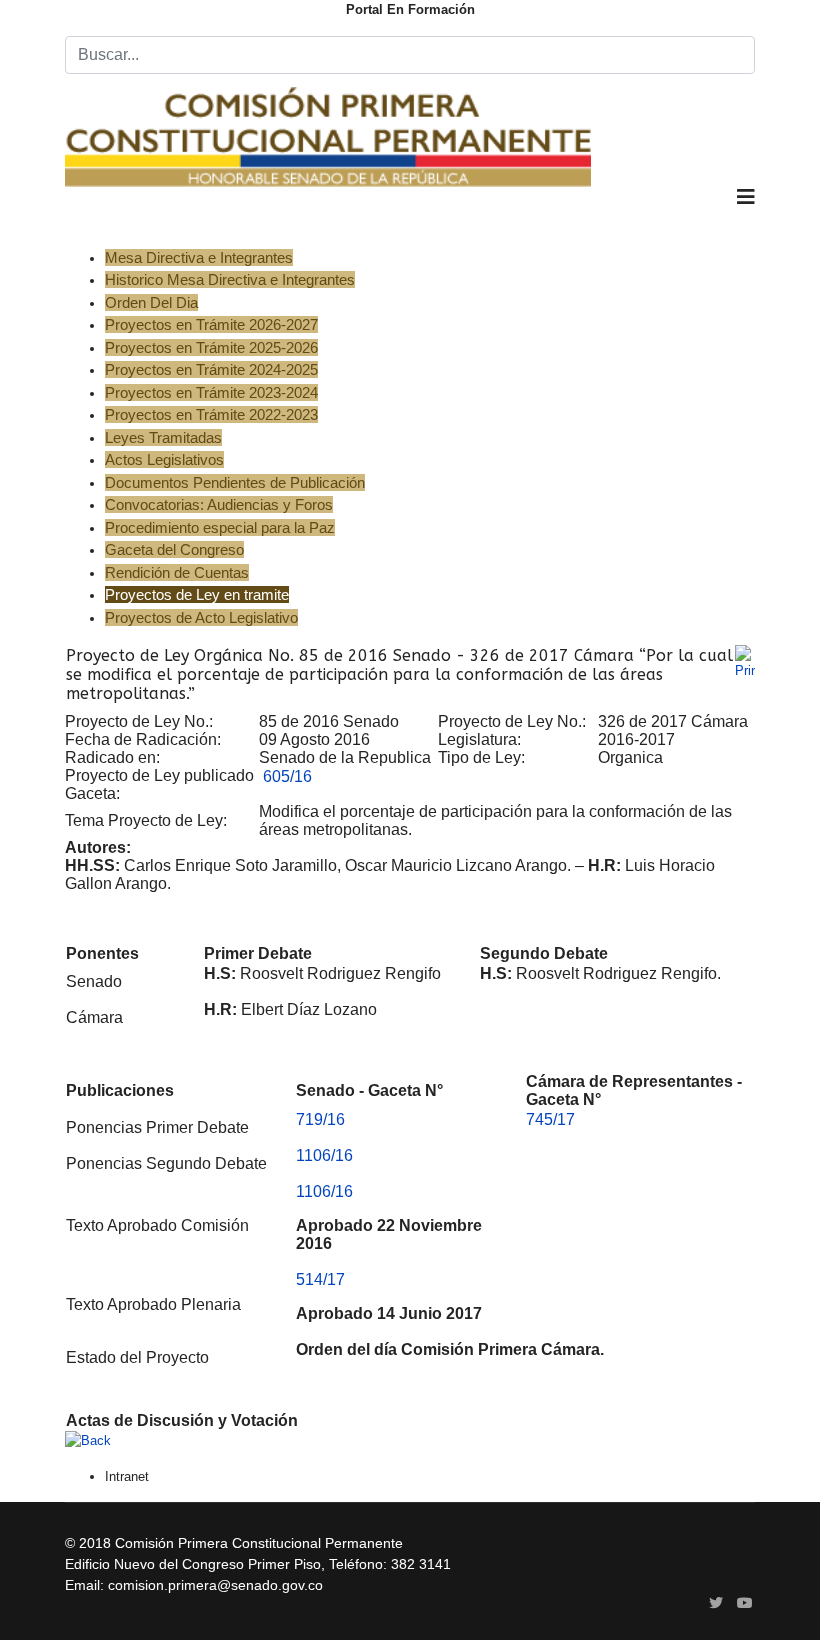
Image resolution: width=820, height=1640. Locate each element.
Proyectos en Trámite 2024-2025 (211, 369)
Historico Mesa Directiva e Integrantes (230, 279)
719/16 (320, 1119)
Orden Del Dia (151, 302)
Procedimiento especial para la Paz (220, 527)
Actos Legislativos (164, 459)
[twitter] (716, 1603)
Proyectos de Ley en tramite (197, 594)
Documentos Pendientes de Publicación (235, 482)
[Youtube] (745, 1603)
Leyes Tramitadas (163, 437)
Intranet (127, 1476)
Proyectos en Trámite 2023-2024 (211, 392)
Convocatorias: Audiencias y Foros (219, 504)
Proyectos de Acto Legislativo (201, 617)
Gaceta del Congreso (174, 549)
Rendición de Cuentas (177, 572)
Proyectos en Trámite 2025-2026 (211, 347)
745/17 (550, 1119)
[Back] (410, 1441)
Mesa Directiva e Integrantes (199, 257)
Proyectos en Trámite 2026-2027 (211, 324)
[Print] (745, 663)
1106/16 (324, 1155)
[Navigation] (746, 217)
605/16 (287, 776)
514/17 (320, 1279)
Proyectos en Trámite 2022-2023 (211, 414)
